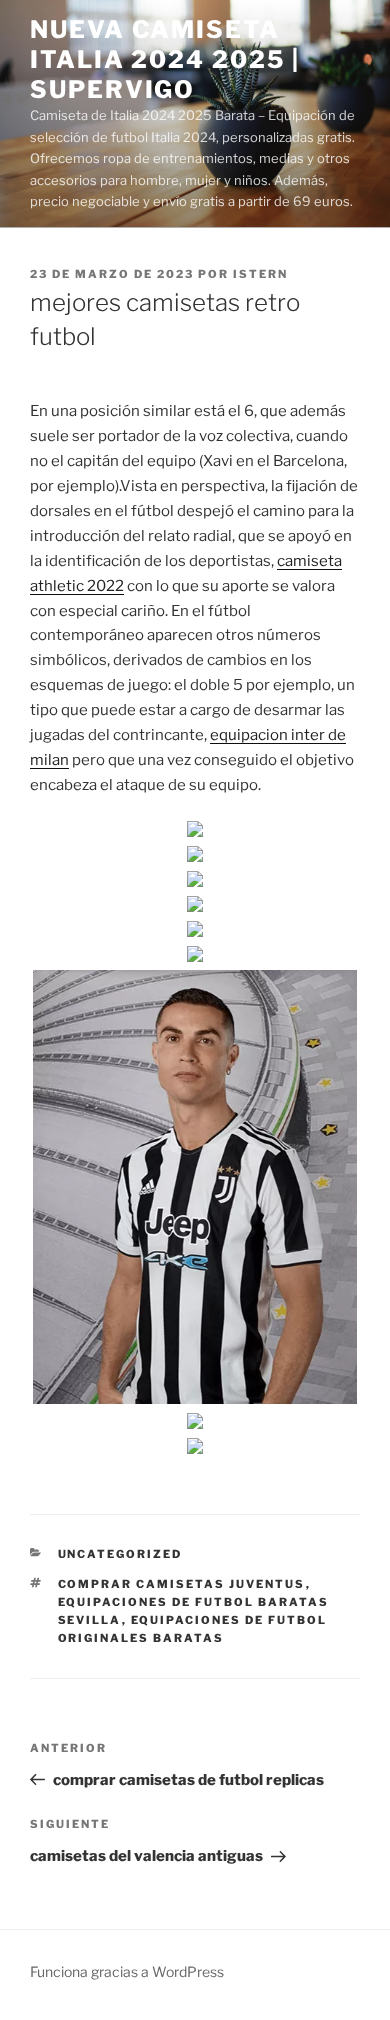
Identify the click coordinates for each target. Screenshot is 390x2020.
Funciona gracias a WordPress (127, 1971)
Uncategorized (120, 1554)
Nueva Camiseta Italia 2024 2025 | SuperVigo (165, 59)
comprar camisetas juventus (182, 1584)
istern (260, 274)
